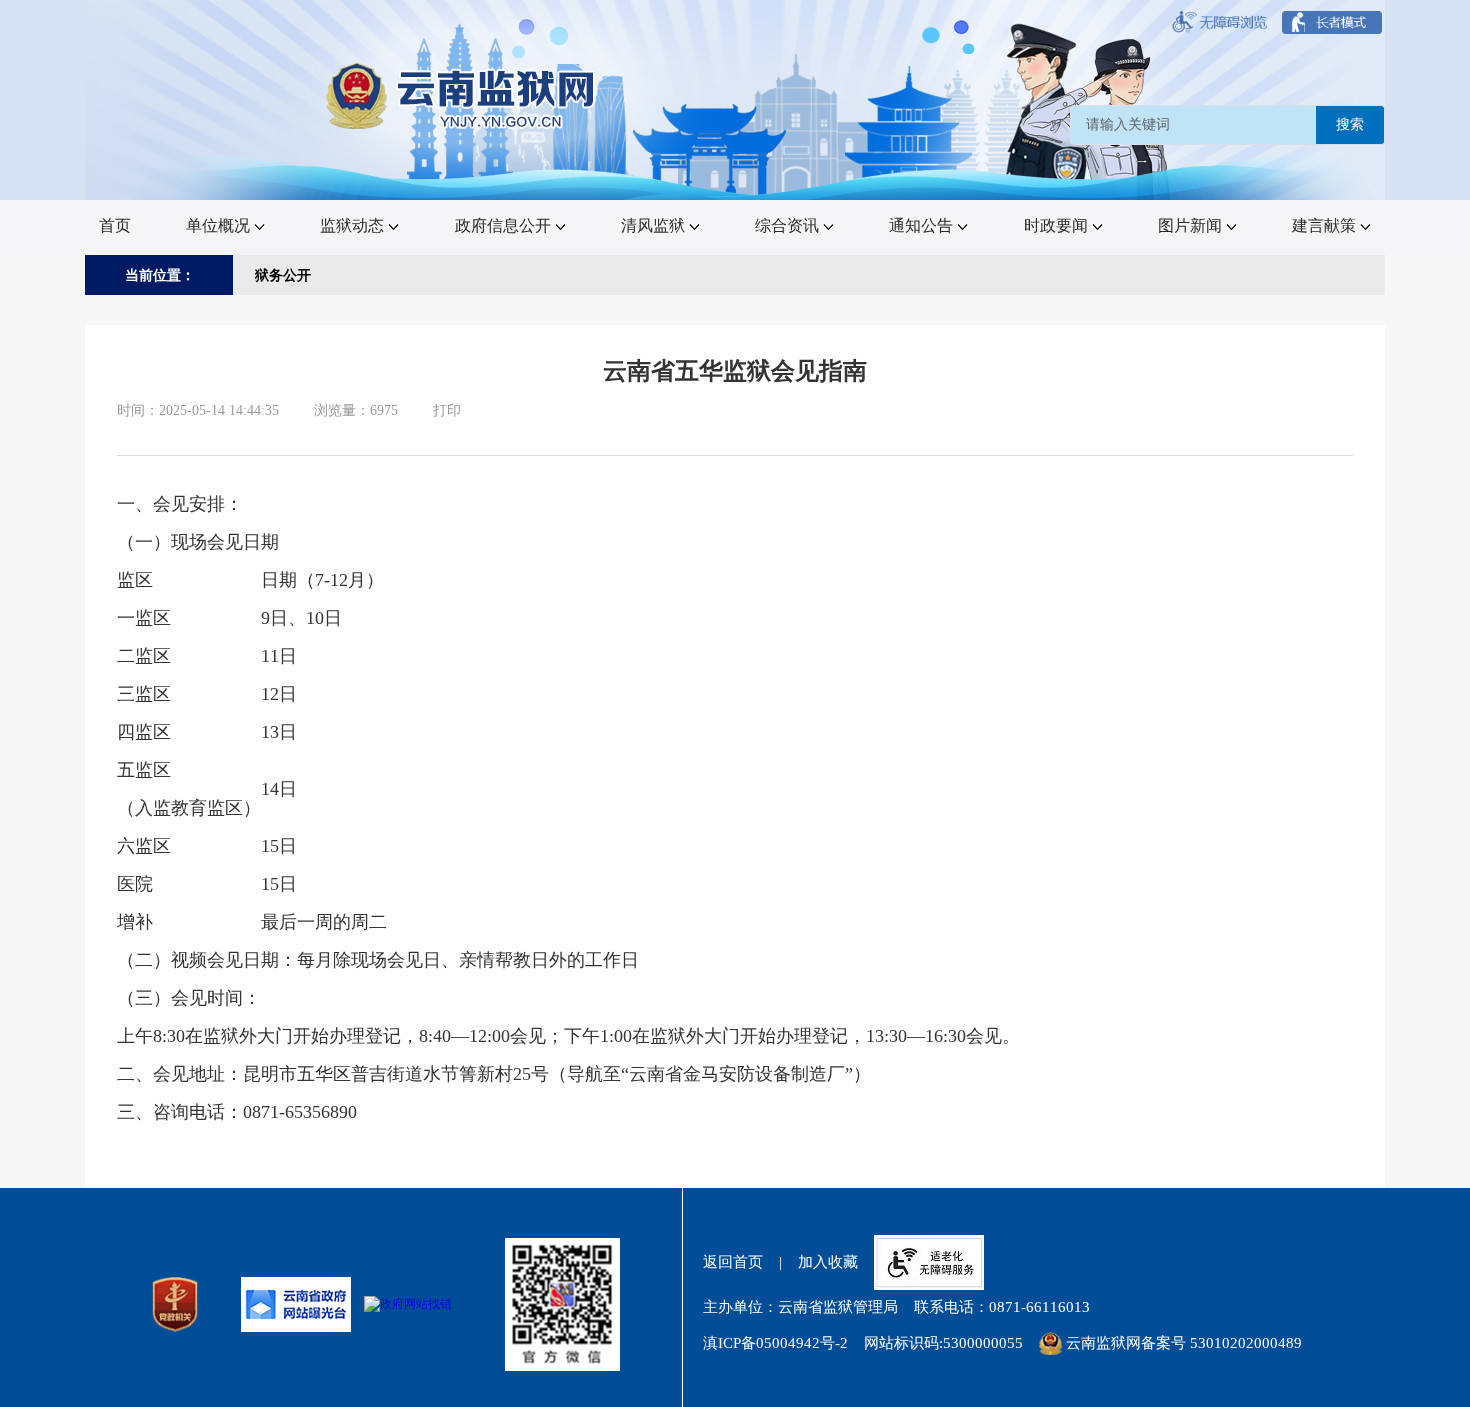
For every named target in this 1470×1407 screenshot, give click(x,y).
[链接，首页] (462, 96)
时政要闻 (1056, 225)
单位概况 (218, 225)
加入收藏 (828, 1262)
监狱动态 (352, 225)
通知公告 (921, 225)
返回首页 (733, 1262)
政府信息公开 (503, 225)
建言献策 (1324, 225)
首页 (115, 225)
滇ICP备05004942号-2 (775, 1343)
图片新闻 (1190, 225)
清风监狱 (653, 225)
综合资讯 (787, 225)
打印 (447, 410)
